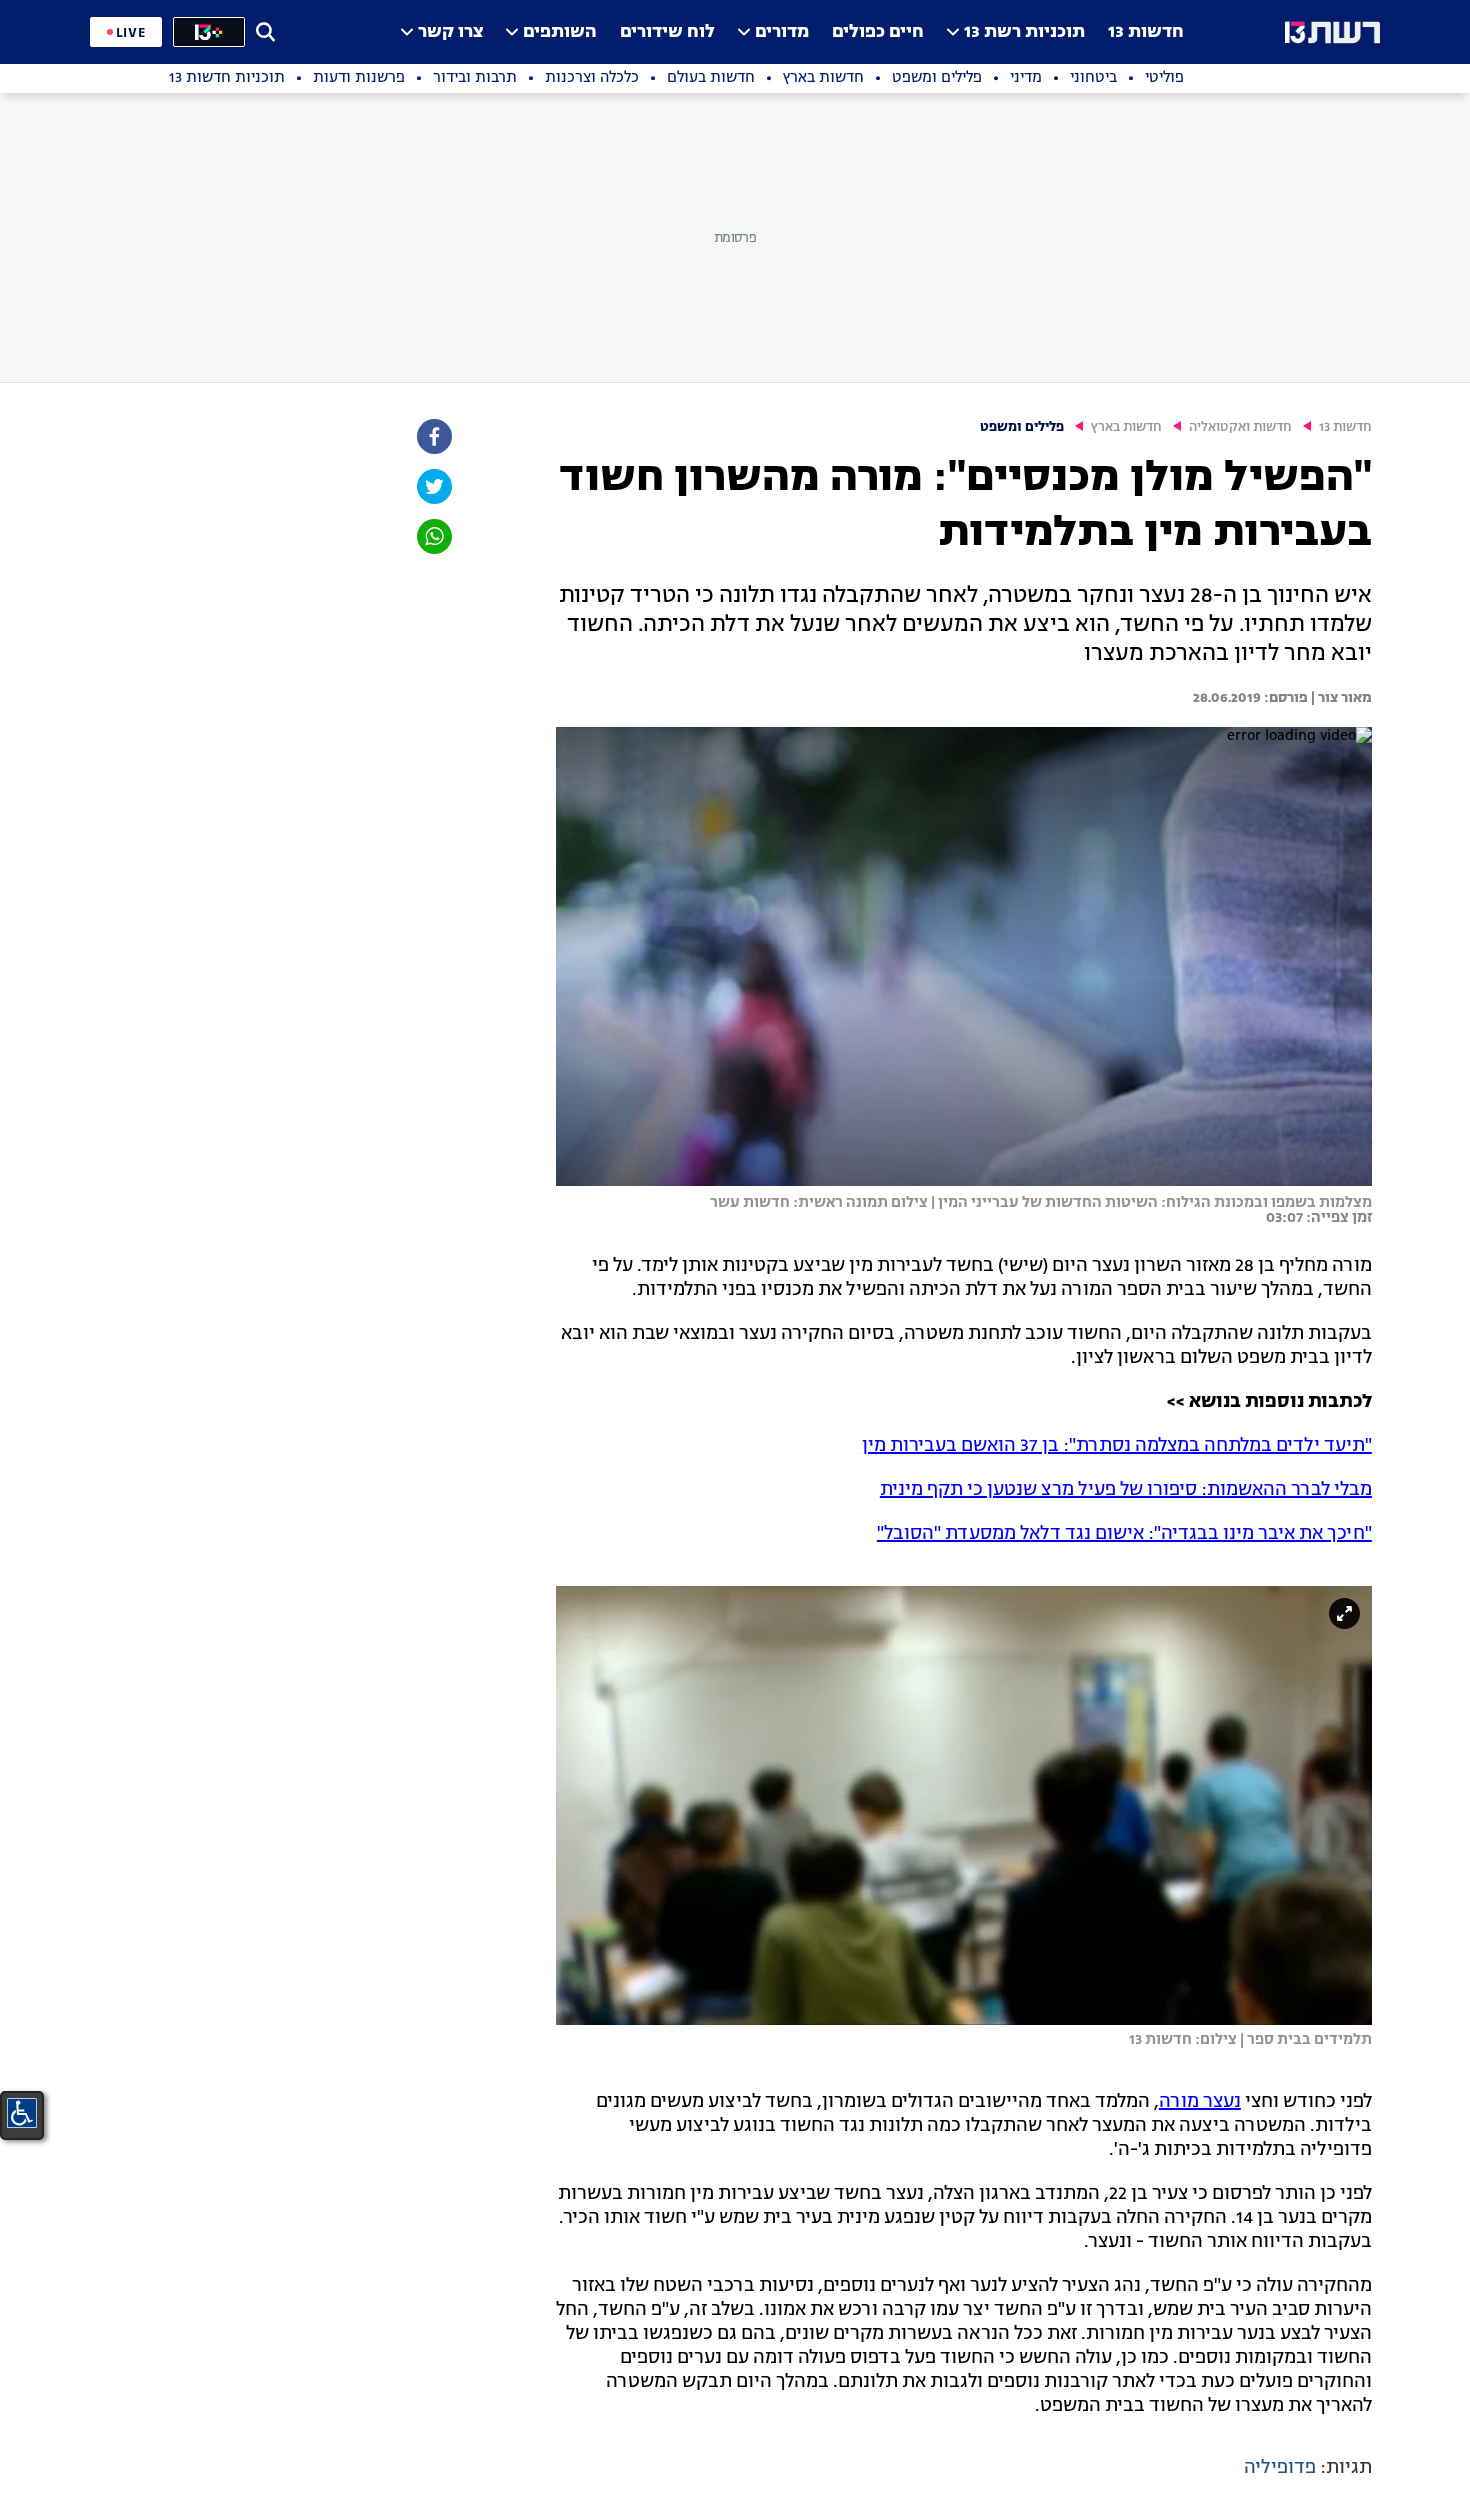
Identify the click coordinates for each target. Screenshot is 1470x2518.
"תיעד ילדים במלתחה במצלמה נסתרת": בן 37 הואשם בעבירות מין (1117, 1446)
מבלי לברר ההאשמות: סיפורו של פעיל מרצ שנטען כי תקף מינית (1126, 1490)
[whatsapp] (433, 536)
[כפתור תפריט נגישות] (22, 2113)
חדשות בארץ (1126, 427)
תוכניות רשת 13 (1024, 32)
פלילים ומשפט (1022, 427)
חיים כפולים (878, 32)
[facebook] (433, 436)
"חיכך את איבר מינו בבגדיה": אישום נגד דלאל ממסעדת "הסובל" (1124, 1534)
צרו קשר (450, 32)
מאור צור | (1340, 698)
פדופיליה (1280, 2468)
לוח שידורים (667, 32)
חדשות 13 (1146, 32)
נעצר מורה (1200, 2102)
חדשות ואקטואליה (1240, 427)
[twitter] (433, 486)
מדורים (782, 32)
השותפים (560, 32)
